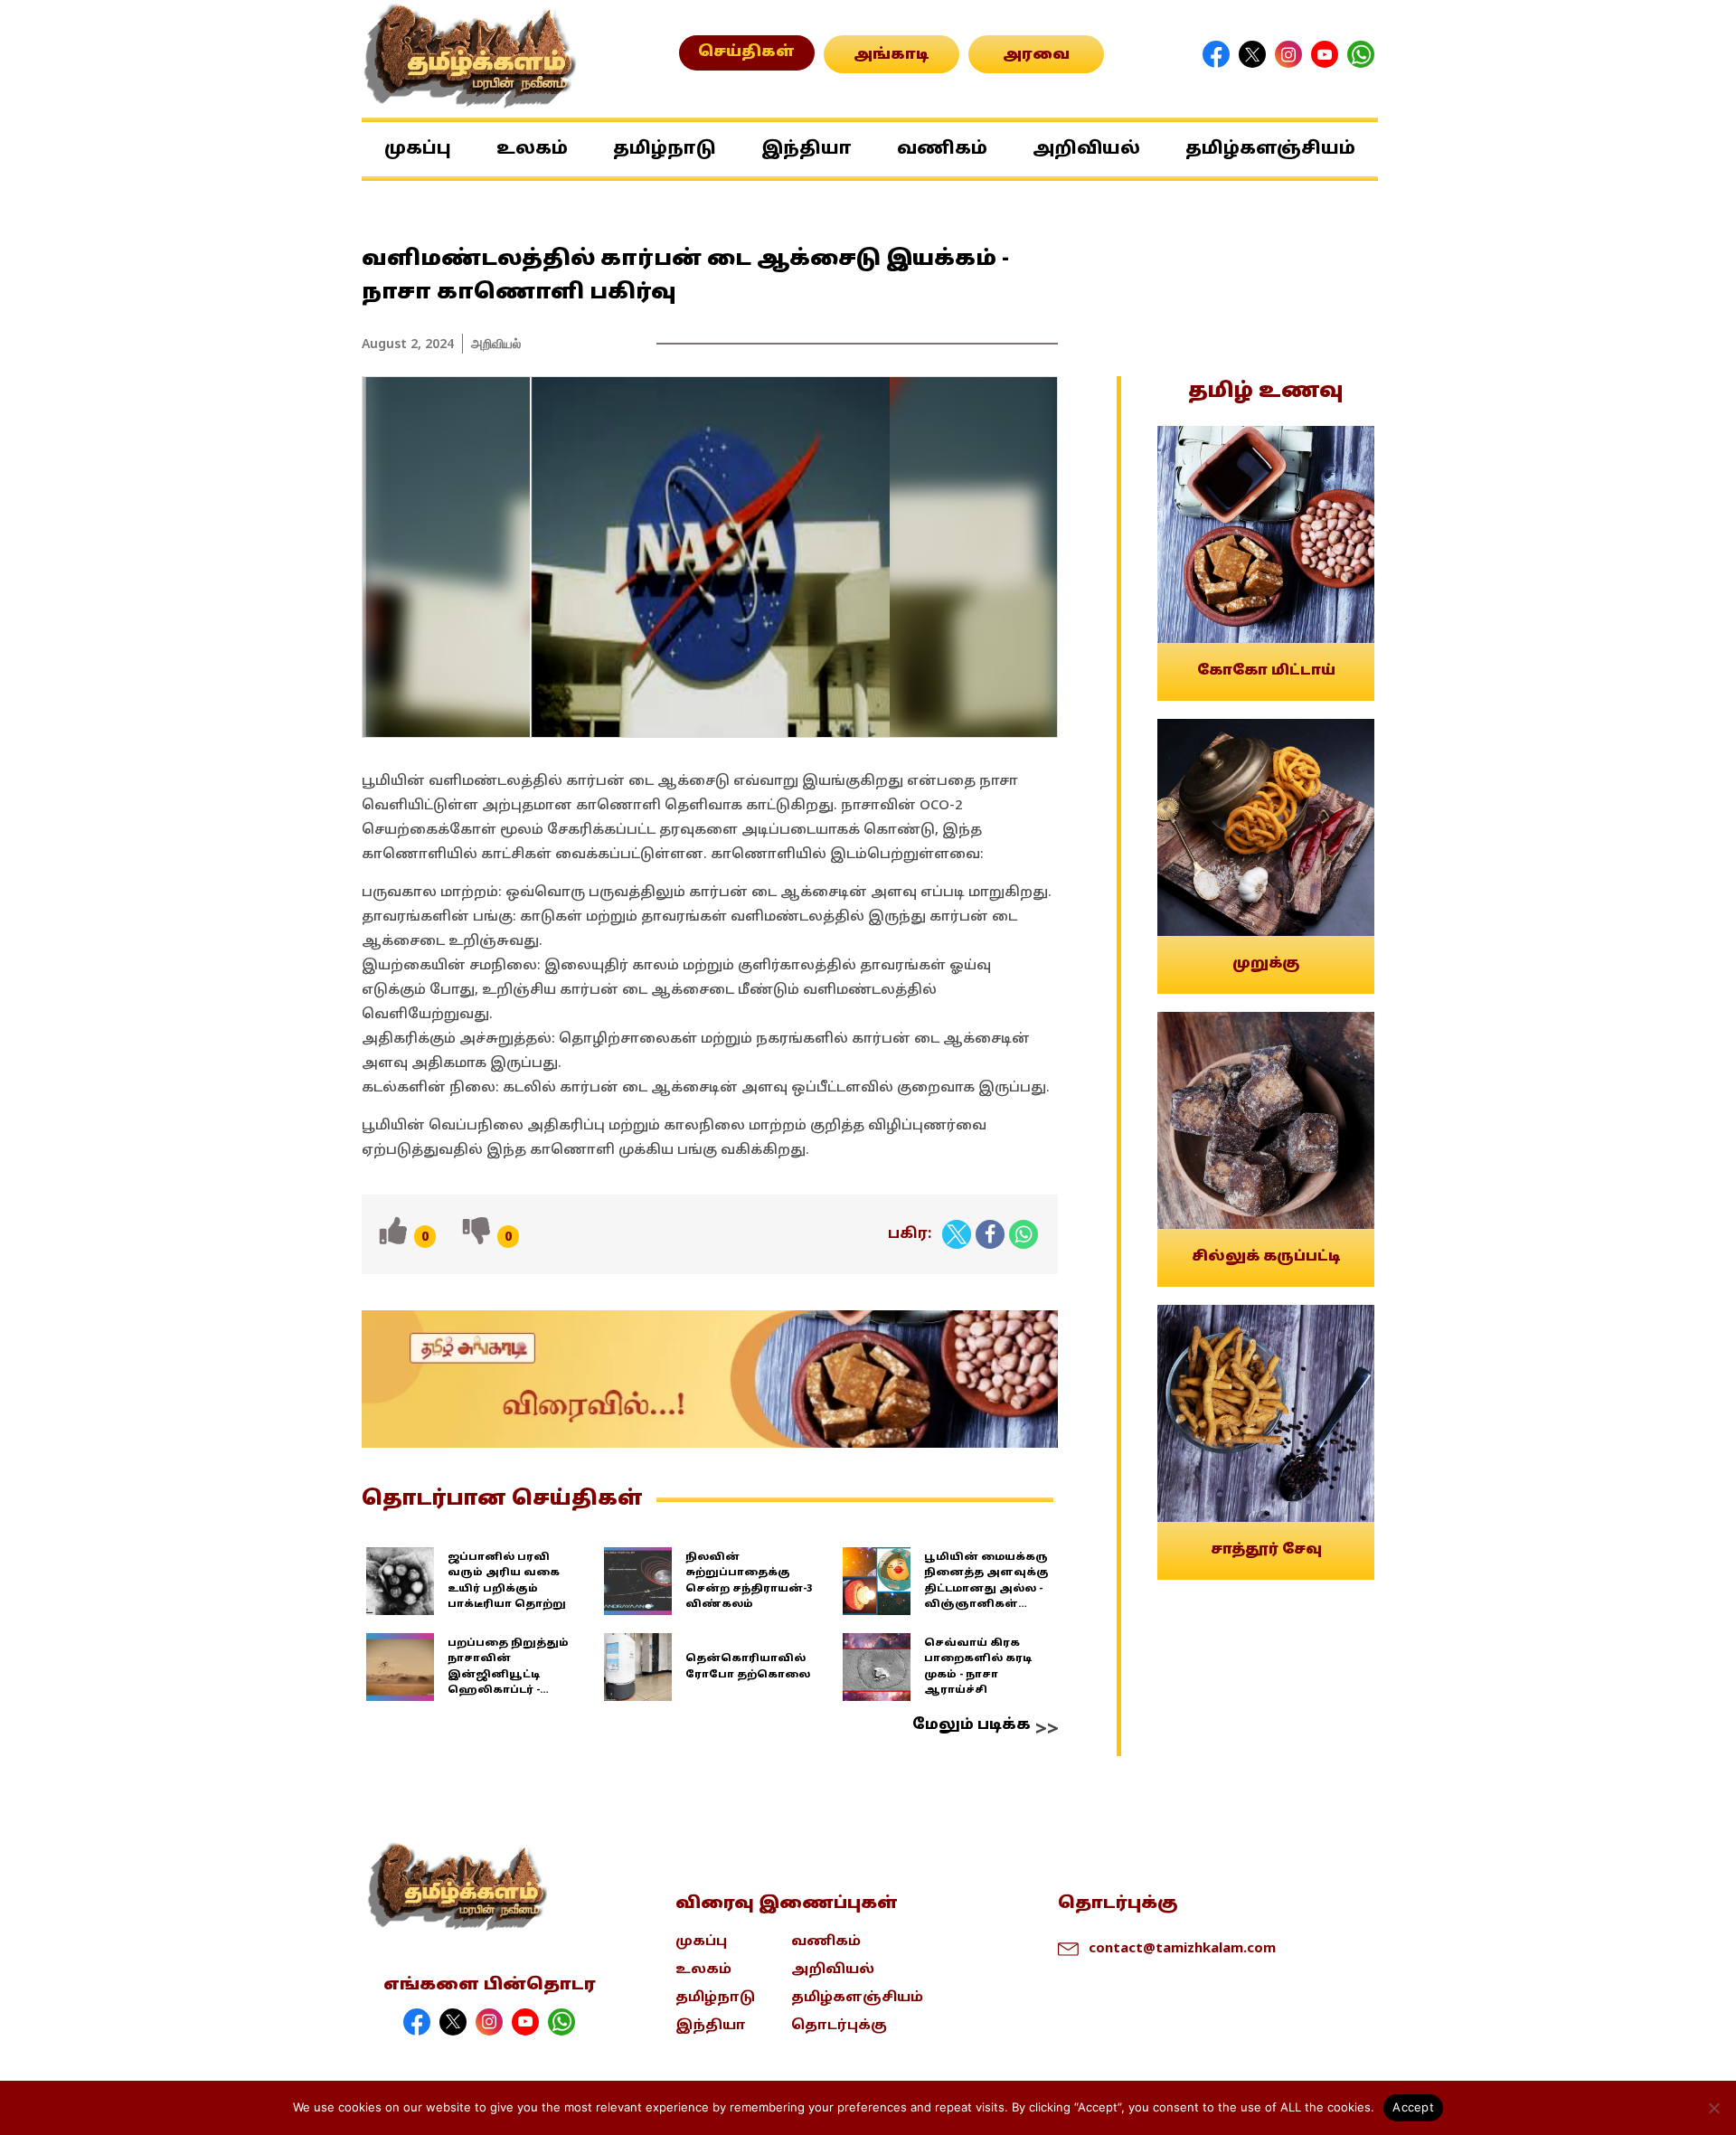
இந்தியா (807, 149)
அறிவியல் (1086, 149)
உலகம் (532, 149)
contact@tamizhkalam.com (1182, 1947)
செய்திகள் (746, 52)
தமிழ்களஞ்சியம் (1270, 149)
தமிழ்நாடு (665, 149)
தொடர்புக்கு (839, 2026)
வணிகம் (942, 149)
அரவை (1036, 55)
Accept (1413, 2107)
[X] (957, 1234)
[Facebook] (990, 1234)
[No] (1713, 2108)
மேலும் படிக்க (972, 1725)
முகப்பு (418, 149)
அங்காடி (892, 55)
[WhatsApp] (1024, 1234)
